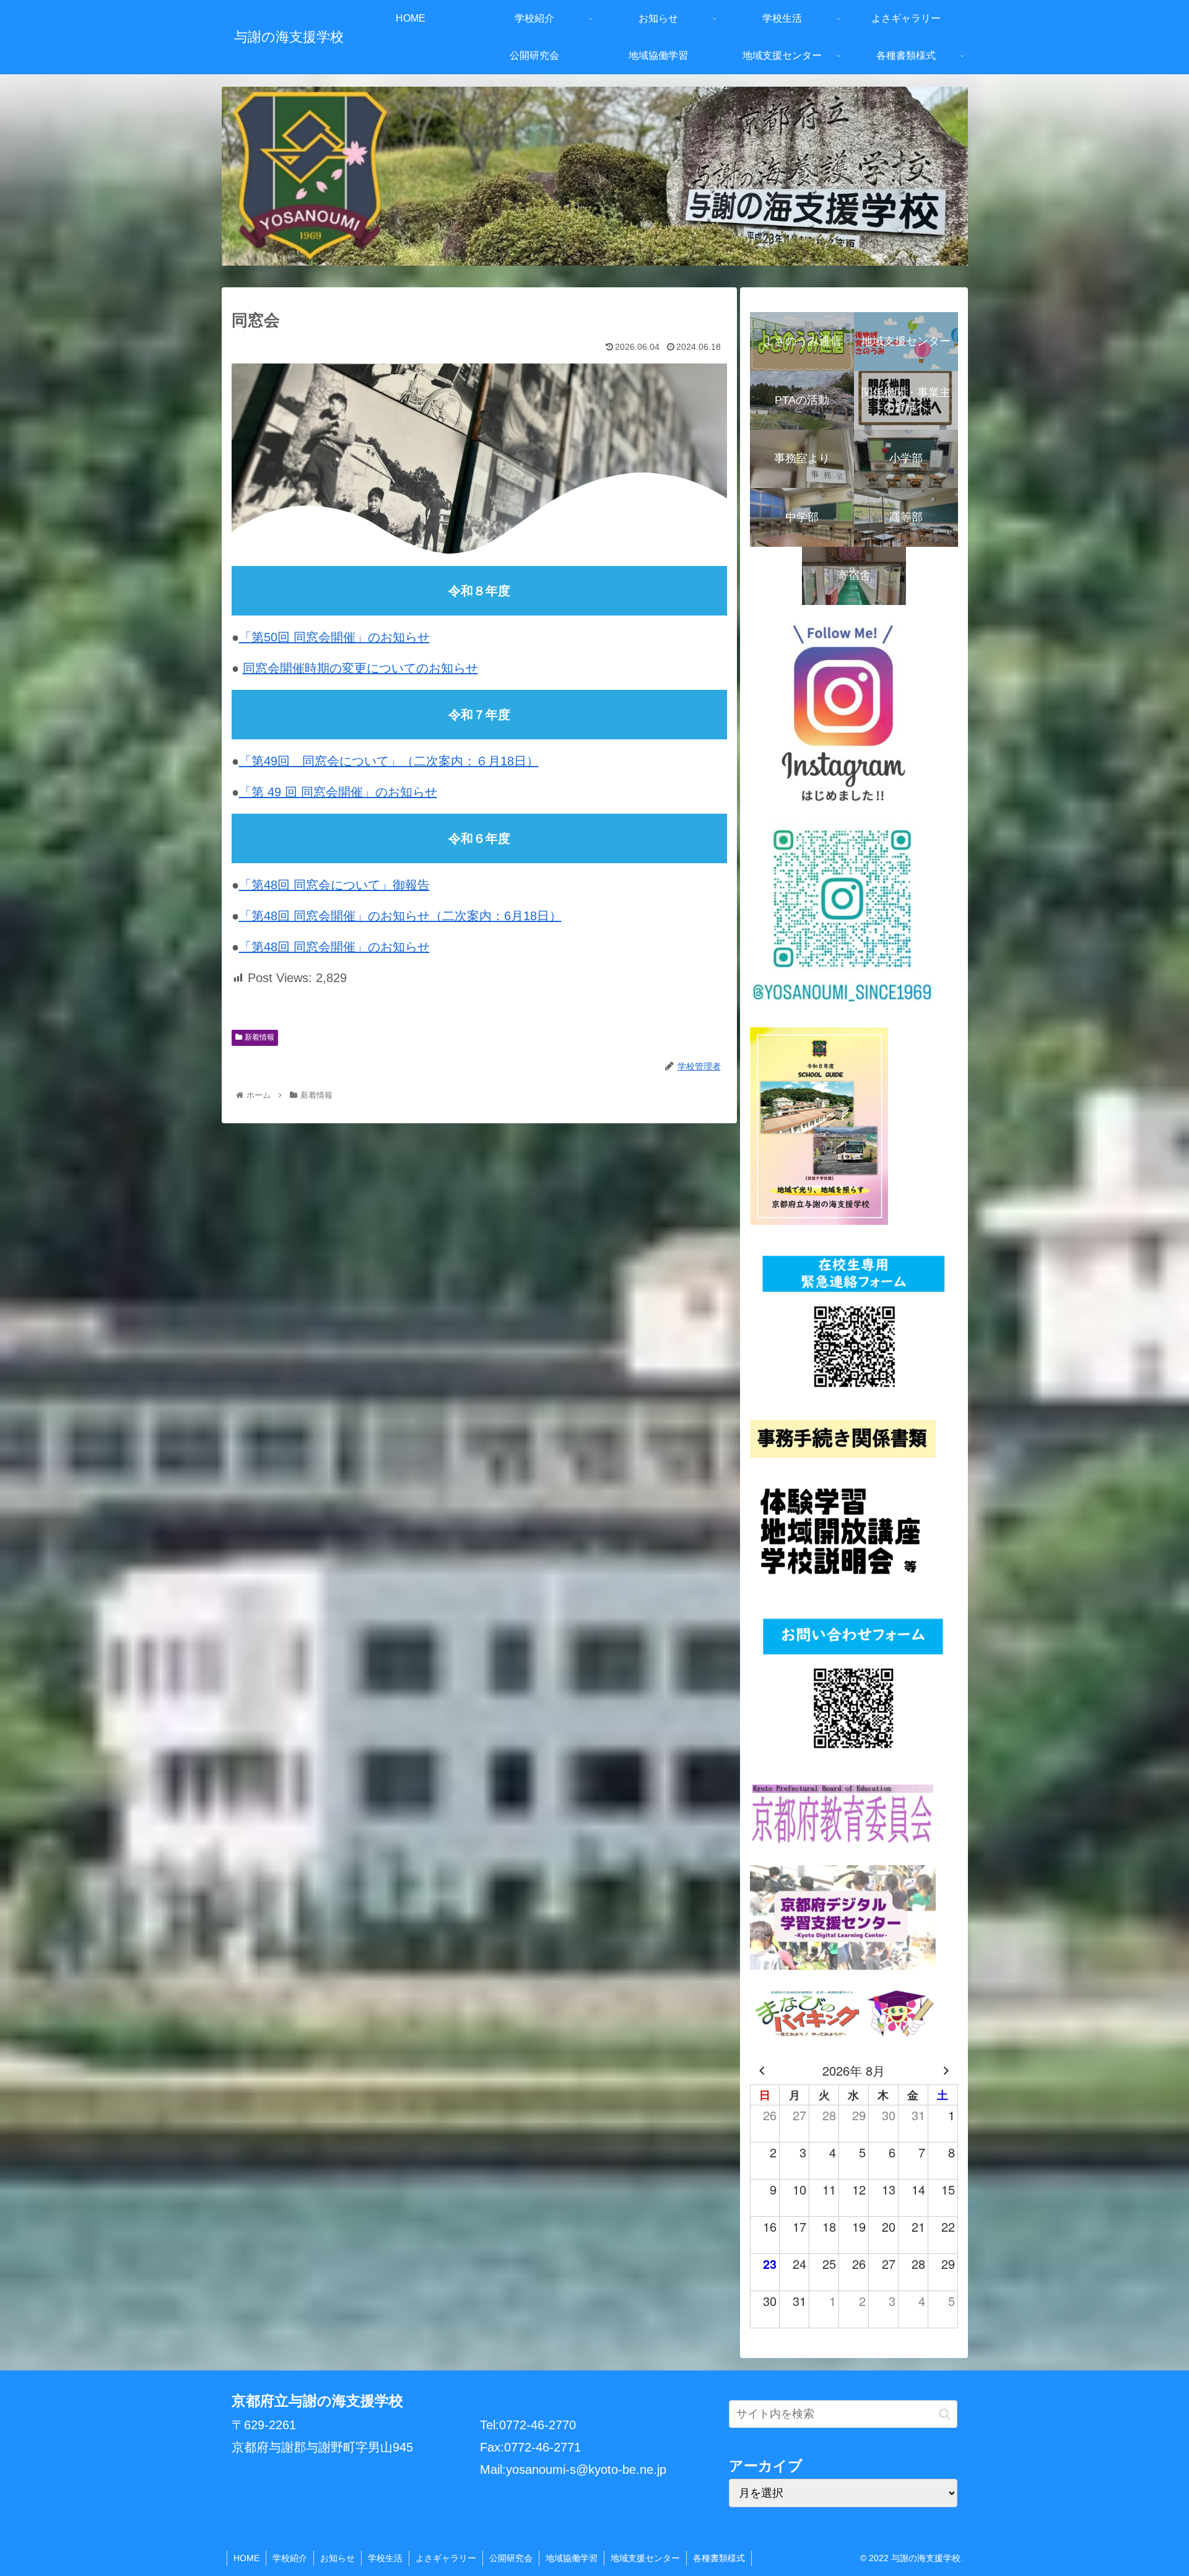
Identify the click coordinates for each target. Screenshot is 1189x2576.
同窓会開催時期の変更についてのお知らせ (360, 668)
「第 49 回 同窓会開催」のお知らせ (338, 792)
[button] (945, 2414)
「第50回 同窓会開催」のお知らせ (334, 637)
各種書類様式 (719, 2558)
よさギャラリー (446, 2558)
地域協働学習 (572, 2558)
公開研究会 (511, 2558)
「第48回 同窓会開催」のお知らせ (334, 947)
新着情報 (259, 1037)
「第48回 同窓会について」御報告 (334, 885)
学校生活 (385, 2558)
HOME (246, 2558)
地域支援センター (645, 2558)
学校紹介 (290, 2558)
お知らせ (338, 2558)
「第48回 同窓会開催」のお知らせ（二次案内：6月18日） (400, 916)
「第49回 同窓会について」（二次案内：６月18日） (389, 761)
